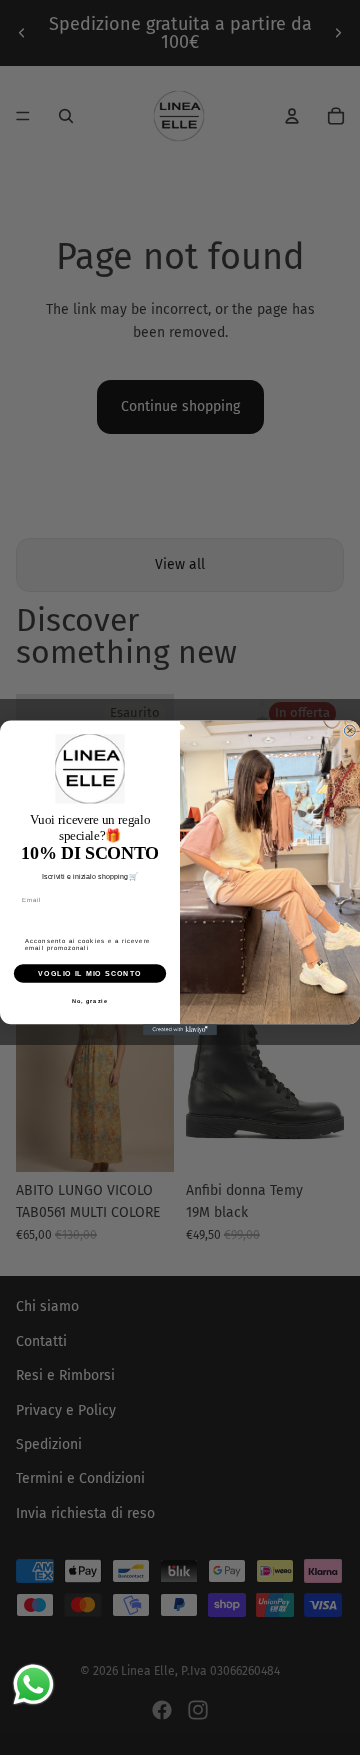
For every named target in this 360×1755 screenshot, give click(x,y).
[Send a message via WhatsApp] (33, 1684)
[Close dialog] (349, 730)
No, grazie (90, 1000)
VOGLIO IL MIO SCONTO (90, 973)
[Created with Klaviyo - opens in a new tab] (180, 1029)
